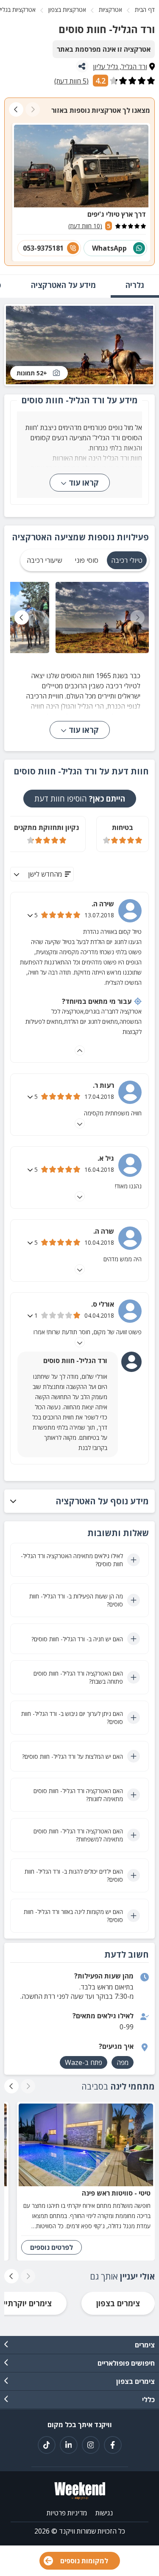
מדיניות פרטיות (67, 2513)
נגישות (104, 2513)
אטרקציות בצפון (67, 10)
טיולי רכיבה (127, 560)
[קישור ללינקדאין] (69, 2445)
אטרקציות (110, 10)
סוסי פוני (86, 560)
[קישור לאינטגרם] (91, 2445)
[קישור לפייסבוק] (113, 2445)
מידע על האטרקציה (63, 285)
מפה (123, 2062)
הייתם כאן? (80, 799)
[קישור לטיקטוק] (47, 2445)
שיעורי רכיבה (44, 560)
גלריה (135, 285)
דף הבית (145, 10)
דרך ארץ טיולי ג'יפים (117, 214)
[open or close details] (31, 915)
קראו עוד (84, 483)
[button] (79, 1501)
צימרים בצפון (118, 2303)
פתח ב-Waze (84, 2062)
